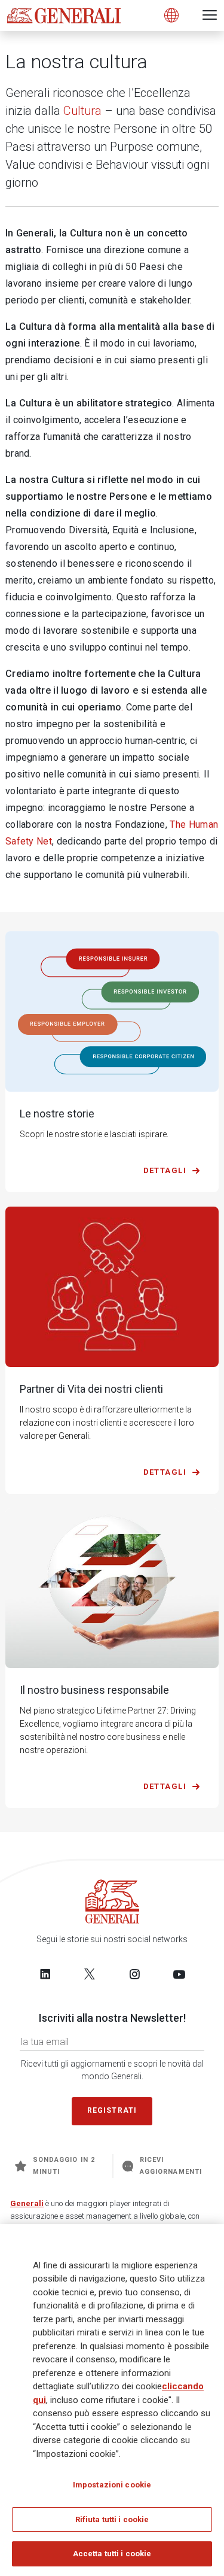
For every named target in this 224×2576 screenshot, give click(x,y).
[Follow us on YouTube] (179, 1974)
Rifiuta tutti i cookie (112, 2519)
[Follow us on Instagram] (134, 1974)
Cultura (82, 111)
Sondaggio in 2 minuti (64, 2166)
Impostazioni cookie (112, 2485)
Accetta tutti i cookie (112, 2554)
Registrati (112, 2110)
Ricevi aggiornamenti (171, 2166)
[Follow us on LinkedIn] (45, 1974)
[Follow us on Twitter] (90, 1974)
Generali (27, 2203)
